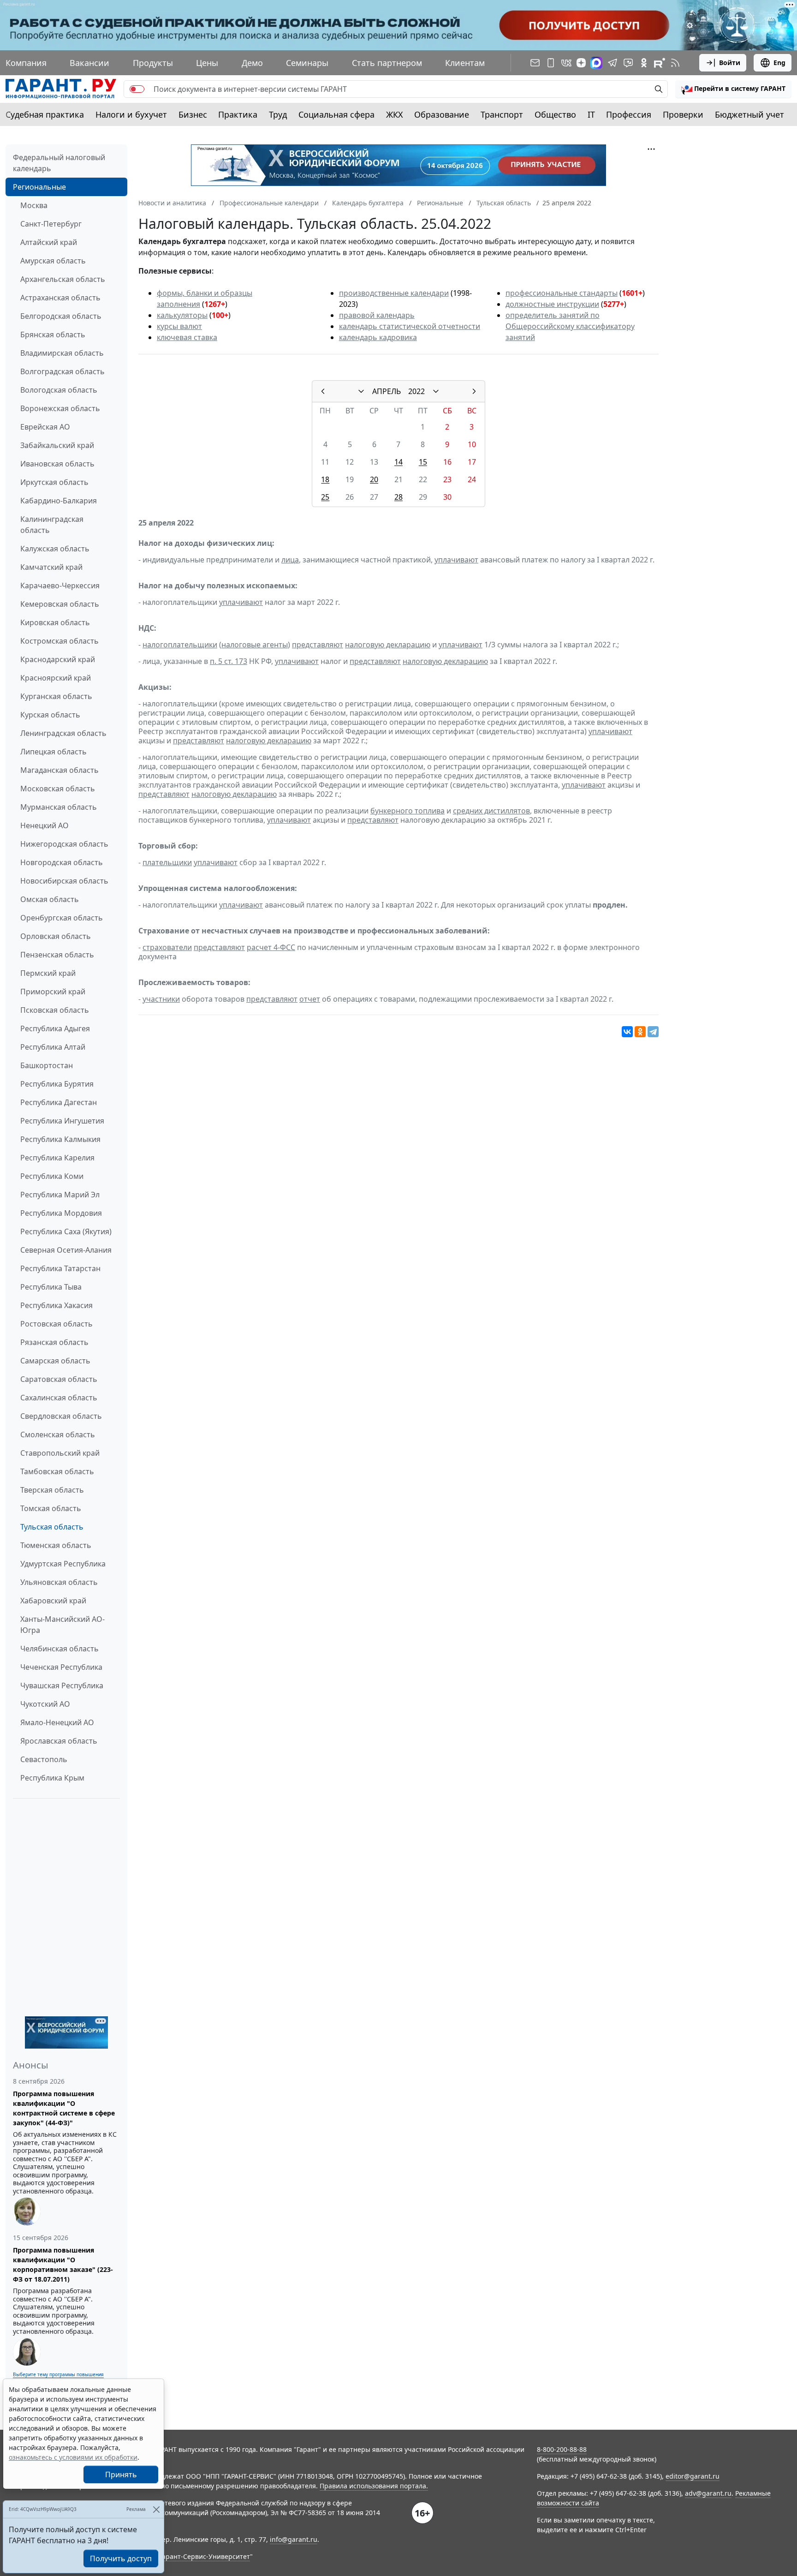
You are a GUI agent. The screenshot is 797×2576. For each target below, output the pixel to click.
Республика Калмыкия (60, 1139)
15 (423, 462)
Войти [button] (730, 63)
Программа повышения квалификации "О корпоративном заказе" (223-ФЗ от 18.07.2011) (63, 2265)
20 (374, 479)
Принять (121, 2474)
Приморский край (53, 992)
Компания (26, 63)
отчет (310, 999)
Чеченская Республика (61, 1667)
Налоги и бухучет (131, 114)
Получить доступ (121, 2558)
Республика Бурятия (57, 1084)
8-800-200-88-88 (562, 2449)
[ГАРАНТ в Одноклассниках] (644, 63)
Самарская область (55, 1361)
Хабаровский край (53, 1601)
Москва (34, 205)
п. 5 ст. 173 (229, 661)
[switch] (137, 89)
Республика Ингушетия (62, 1121)
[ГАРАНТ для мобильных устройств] (551, 63)
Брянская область (53, 335)
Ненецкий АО (45, 825)
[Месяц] (361, 391)
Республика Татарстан (60, 1268)
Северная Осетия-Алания (66, 1250)
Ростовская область (57, 1324)
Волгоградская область (62, 371)
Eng (779, 63)
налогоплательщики (180, 645)
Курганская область (56, 696)
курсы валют (179, 326)
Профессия (629, 114)
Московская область (58, 789)
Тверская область (52, 1490)
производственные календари (394, 293)
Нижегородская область (64, 844)
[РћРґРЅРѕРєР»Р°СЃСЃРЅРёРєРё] (640, 1032)
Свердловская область (61, 1416)
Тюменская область (56, 1545)
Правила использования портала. (374, 2486)
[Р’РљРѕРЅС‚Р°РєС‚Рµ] (627, 1032)
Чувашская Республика (62, 1685)
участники (161, 999)
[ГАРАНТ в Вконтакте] (566, 63)
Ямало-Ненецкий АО (57, 1722)
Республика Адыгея (55, 1028)
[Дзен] (581, 63)
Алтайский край (49, 242)
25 (325, 497)
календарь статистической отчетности (410, 326)
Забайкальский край (57, 445)
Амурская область (53, 261)
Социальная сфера (336, 114)
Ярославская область (59, 1741)
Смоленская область (58, 1434)
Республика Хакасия (57, 1305)
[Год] (436, 391)
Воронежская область (60, 408)
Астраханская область (60, 298)
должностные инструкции (552, 304)
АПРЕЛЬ (387, 391)
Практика (238, 114)
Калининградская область (52, 525)
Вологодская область (59, 390)
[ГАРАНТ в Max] (596, 63)
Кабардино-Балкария (59, 501)
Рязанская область (54, 1342)
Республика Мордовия (61, 1213)
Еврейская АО (45, 427)
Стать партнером (387, 63)
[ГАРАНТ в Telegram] (613, 63)
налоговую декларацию (388, 645)
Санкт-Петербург (51, 224)
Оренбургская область (62, 918)
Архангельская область (63, 279)
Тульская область (52, 1527)
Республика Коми (52, 1176)
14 (398, 462)
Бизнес (193, 114)
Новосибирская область (64, 881)
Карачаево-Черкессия (60, 586)
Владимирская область (62, 353)
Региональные (39, 187)
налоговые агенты (255, 645)
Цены (207, 63)
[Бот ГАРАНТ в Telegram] (628, 63)
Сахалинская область (59, 1398)
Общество (555, 114)
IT (591, 114)
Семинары (307, 63)
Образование (442, 114)
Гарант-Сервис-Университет (205, 2556)
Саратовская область (59, 1379)
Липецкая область (54, 752)
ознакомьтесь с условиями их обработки (73, 2457)
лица (290, 560)
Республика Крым (52, 1778)
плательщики (167, 862)
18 (325, 479)
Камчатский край (51, 567)
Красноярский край (56, 678)
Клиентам (465, 63)
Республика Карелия (57, 1158)
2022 (416, 391)
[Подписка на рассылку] (535, 63)
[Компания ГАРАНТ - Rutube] (660, 63)
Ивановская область (57, 464)
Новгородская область (62, 862)
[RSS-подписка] (675, 63)
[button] (733, 89)
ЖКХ (395, 114)
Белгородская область (61, 316)
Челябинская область (59, 1649)
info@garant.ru (294, 2539)
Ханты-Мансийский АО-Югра (62, 1625)
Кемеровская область (60, 604)
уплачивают (456, 560)
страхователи (167, 947)
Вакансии (89, 63)
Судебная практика (45, 114)
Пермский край (48, 973)
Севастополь (44, 1759)
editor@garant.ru (693, 2476)
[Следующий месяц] (474, 391)
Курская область (50, 715)
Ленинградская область (63, 733)
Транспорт (502, 114)
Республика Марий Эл (60, 1195)
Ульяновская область (59, 1582)
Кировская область (55, 622)
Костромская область (59, 641)
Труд (278, 114)
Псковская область (55, 1010)
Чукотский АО (45, 1704)
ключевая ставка (187, 337)
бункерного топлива (407, 811)
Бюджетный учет (749, 114)
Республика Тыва (51, 1287)
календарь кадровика (378, 337)
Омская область (50, 899)
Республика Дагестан (59, 1102)
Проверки (683, 114)
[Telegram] (653, 1032)
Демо (252, 63)
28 (398, 497)
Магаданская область (59, 770)
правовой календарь (377, 315)
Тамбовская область (57, 1471)
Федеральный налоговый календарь (59, 163)
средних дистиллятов (491, 811)
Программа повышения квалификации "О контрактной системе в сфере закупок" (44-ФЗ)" (64, 2108)
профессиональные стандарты (562, 293)
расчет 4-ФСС (271, 947)
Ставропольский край (60, 1453)
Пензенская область (57, 955)
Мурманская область (59, 807)
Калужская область (55, 549)
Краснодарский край (58, 659)
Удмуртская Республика (63, 1564)
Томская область (51, 1508)
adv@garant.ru (708, 2493)
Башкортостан (47, 1065)
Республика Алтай (53, 1047)
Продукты (153, 63)
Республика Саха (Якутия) (66, 1231)
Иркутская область (54, 482)
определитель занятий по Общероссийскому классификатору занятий (570, 326)
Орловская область (56, 936)
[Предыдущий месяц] (323, 391)
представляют (318, 645)
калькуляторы (182, 315)
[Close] (156, 2509)
